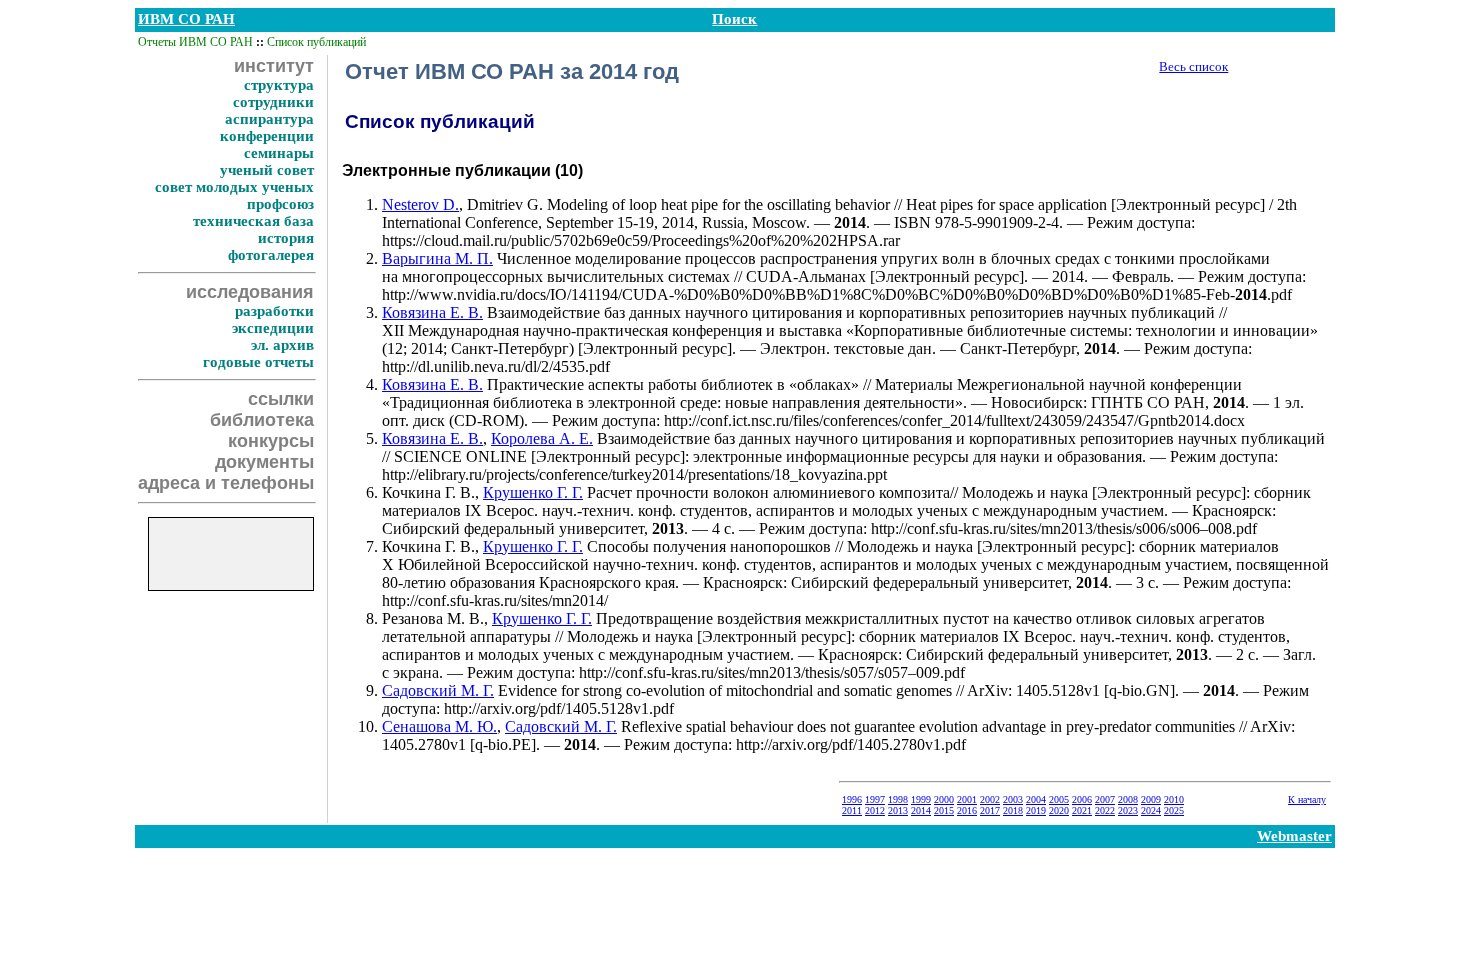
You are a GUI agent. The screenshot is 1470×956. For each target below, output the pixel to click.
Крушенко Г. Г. (533, 492)
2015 (944, 810)
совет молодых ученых (234, 187)
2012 (875, 810)
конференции (267, 136)
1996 (852, 799)
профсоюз (280, 204)
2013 (898, 810)
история (286, 238)
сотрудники (273, 102)
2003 (1013, 799)
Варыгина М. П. (437, 258)
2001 (967, 799)
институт (274, 66)
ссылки (281, 399)
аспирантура (269, 119)
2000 (944, 799)
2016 (967, 810)
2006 (1082, 799)
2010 (1174, 799)
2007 (1105, 799)
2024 (1151, 810)
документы (264, 462)
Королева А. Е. (542, 438)
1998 (898, 799)
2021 (1082, 810)
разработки (274, 311)
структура (279, 85)
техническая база (253, 221)
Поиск (734, 19)
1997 (875, 799)
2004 (1036, 799)
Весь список (1193, 66)
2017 (990, 810)
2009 (1151, 799)
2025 (1174, 810)
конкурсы (271, 441)
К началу (1307, 799)
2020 (1059, 810)
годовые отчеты (258, 362)
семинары (279, 153)
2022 (1105, 810)
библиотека (262, 420)
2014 (921, 810)
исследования (250, 292)
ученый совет (267, 170)
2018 (1013, 810)
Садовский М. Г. (438, 690)
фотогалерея (271, 255)
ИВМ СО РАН (186, 19)
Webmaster (1294, 836)
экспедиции (273, 328)
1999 (921, 799)
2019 (1036, 810)
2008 (1128, 799)
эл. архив (282, 345)
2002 (990, 799)
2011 (852, 810)
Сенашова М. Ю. (439, 726)
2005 (1059, 799)
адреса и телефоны (226, 483)
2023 (1128, 810)
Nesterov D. (420, 204)
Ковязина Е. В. (432, 312)
